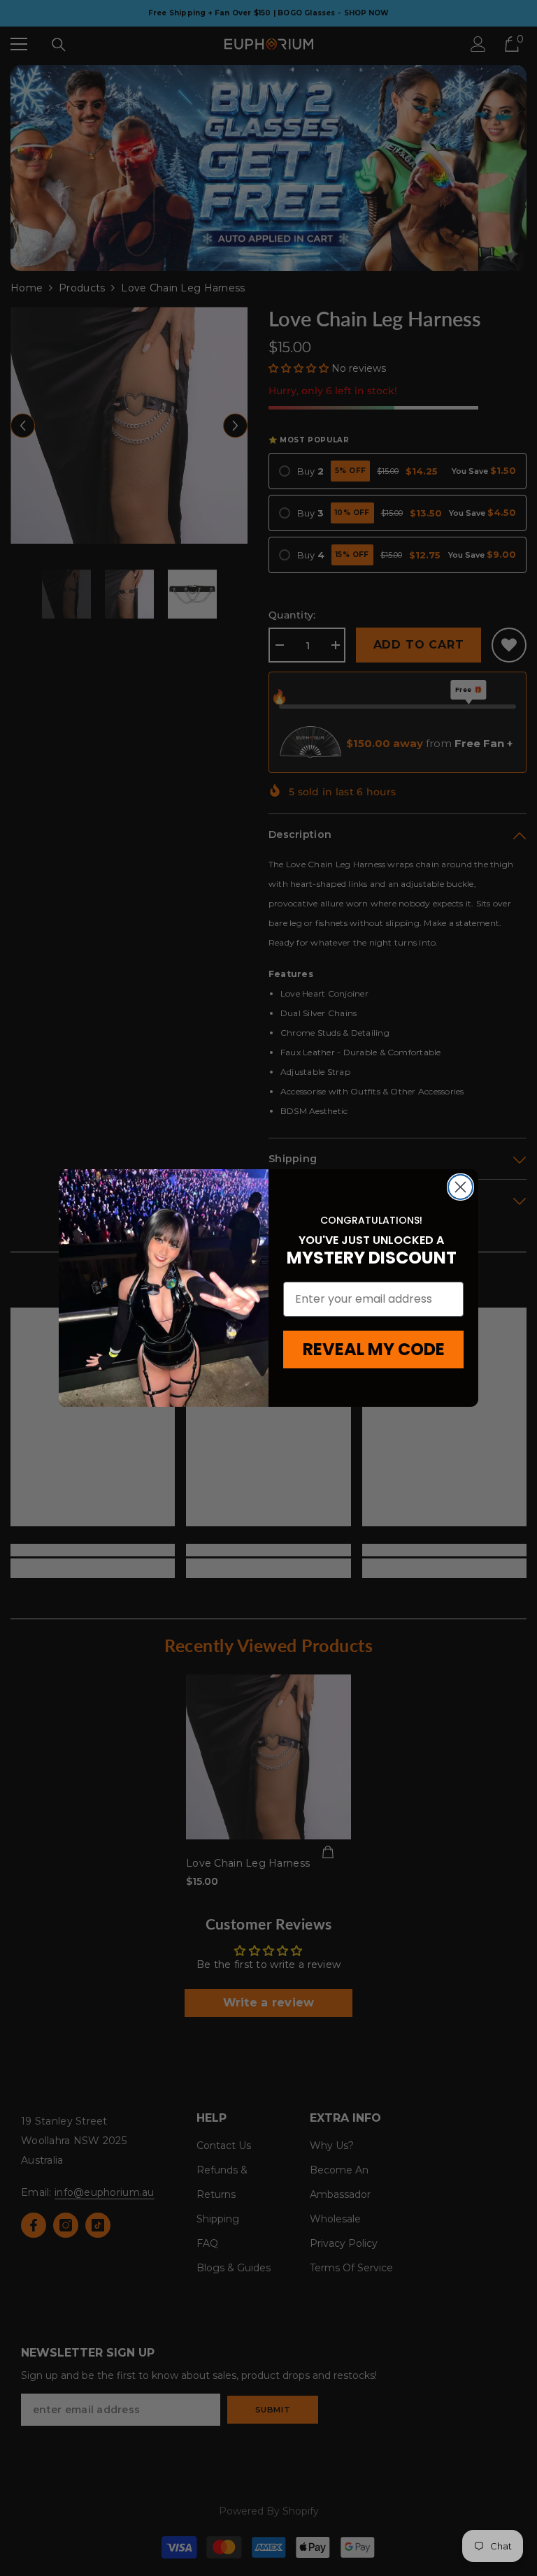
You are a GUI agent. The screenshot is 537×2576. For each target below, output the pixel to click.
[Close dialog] (460, 1187)
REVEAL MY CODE (374, 1349)
